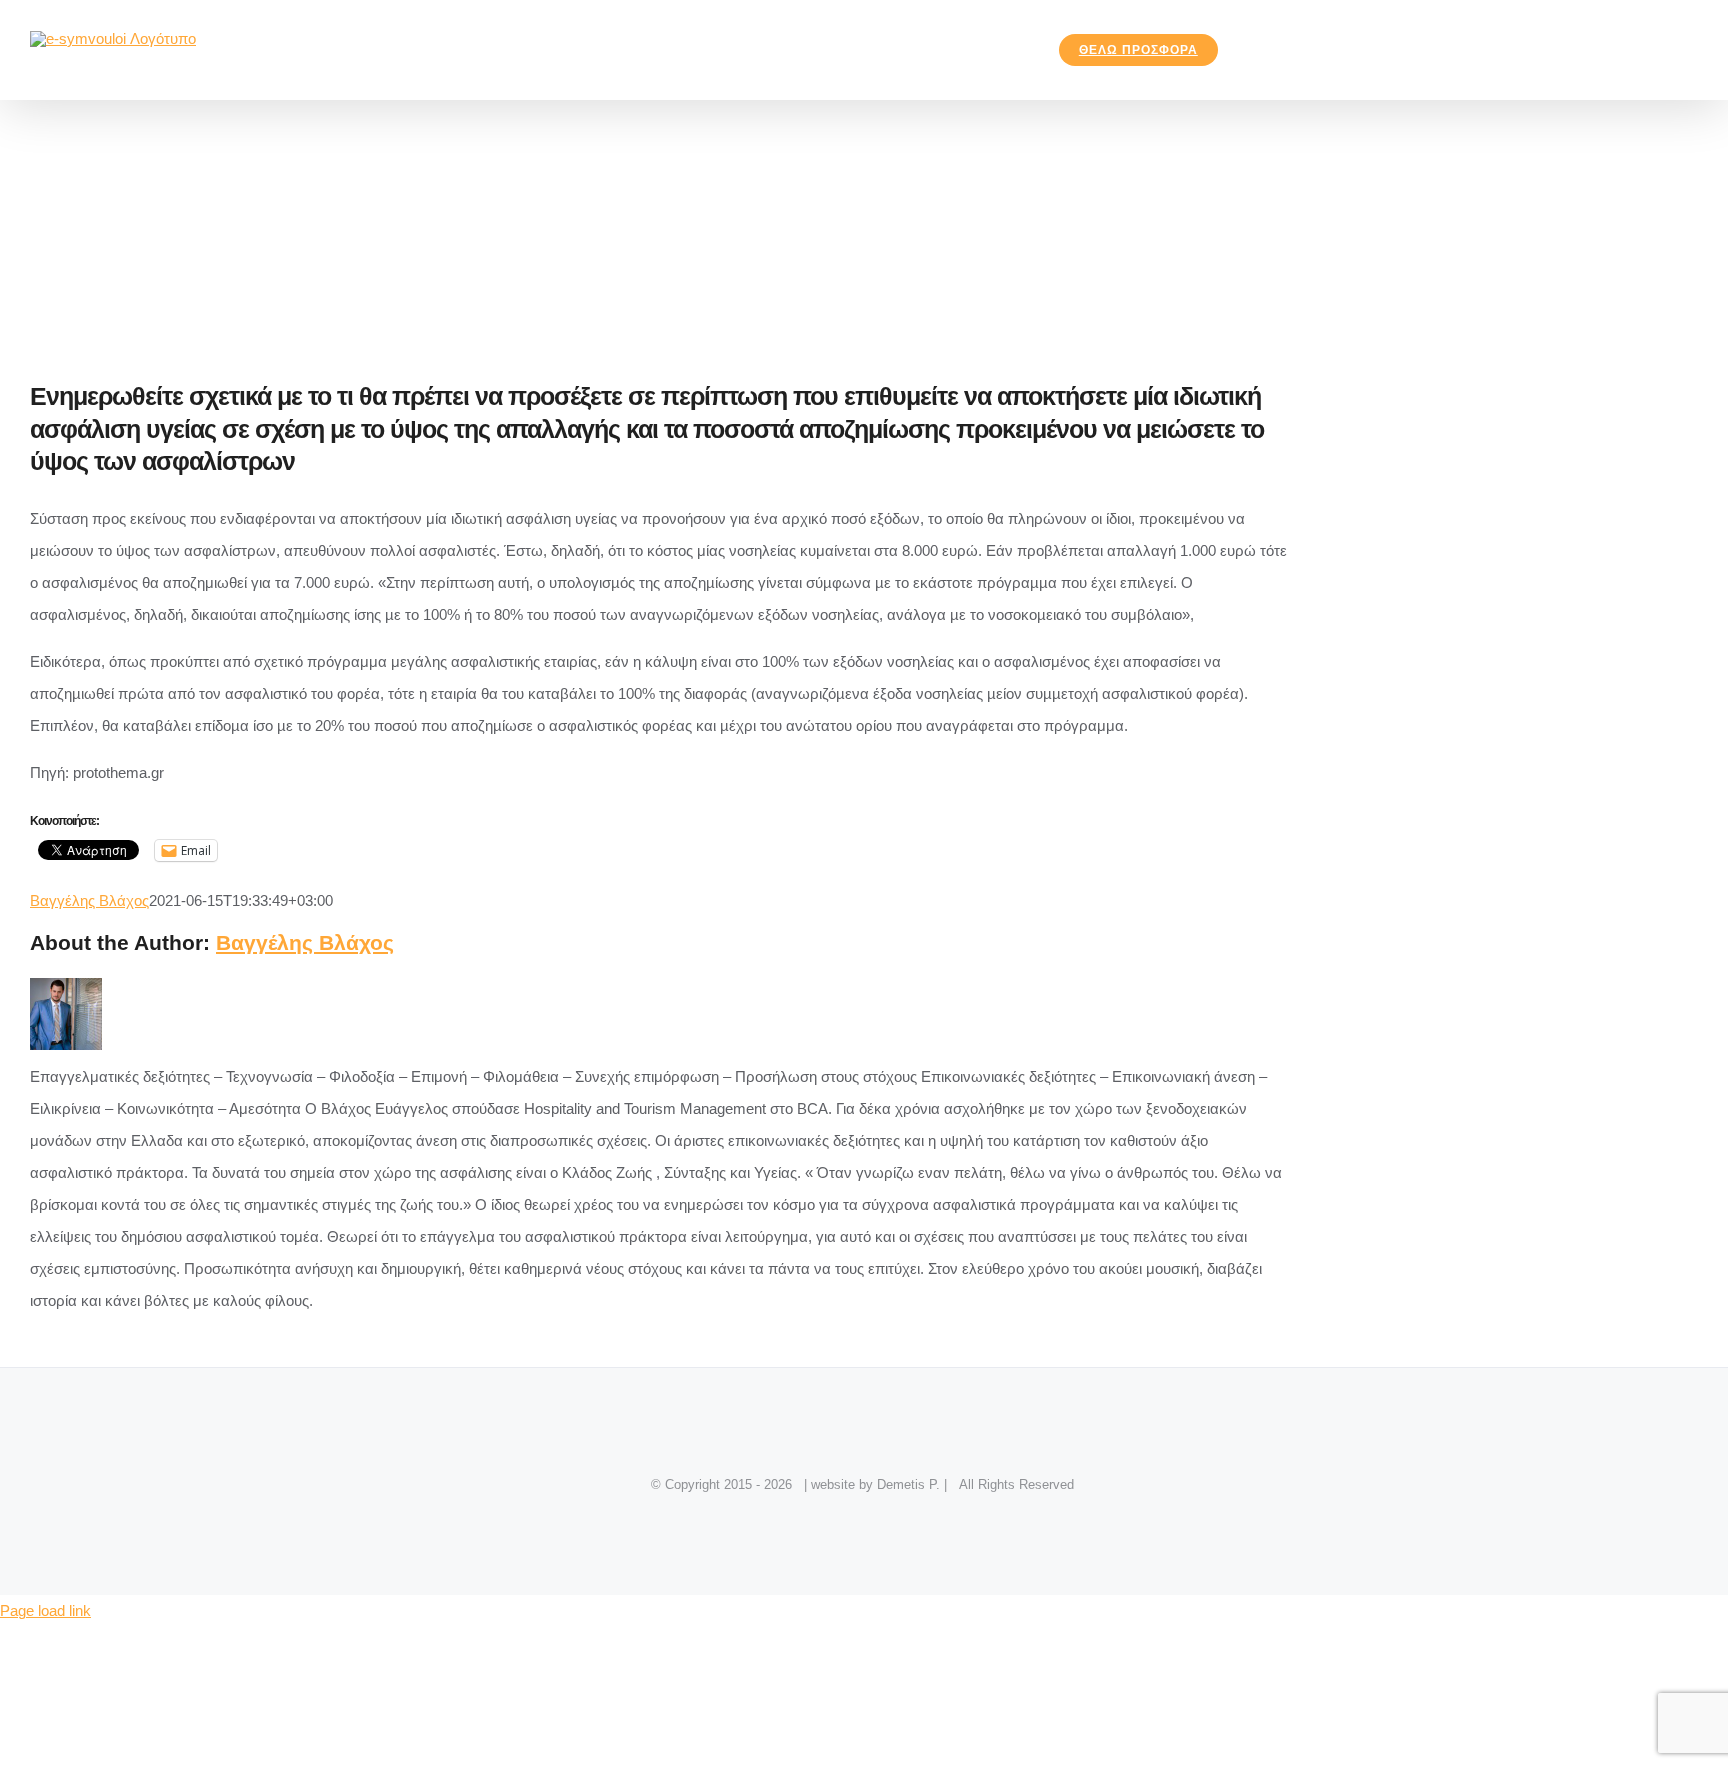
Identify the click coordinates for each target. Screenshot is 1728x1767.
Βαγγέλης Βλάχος (89, 900)
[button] (1264, 50)
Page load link (45, 1610)
